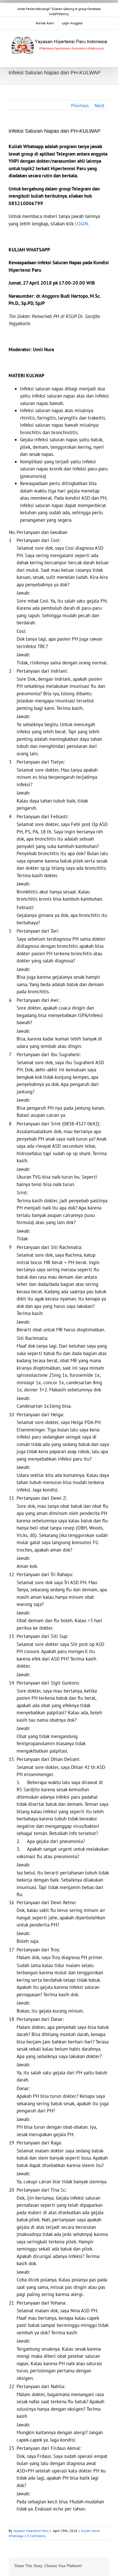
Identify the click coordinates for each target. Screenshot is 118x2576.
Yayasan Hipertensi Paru (31, 2531)
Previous (80, 106)
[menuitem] (45, 23)
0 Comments (36, 2536)
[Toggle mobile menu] (107, 58)
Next (100, 106)
